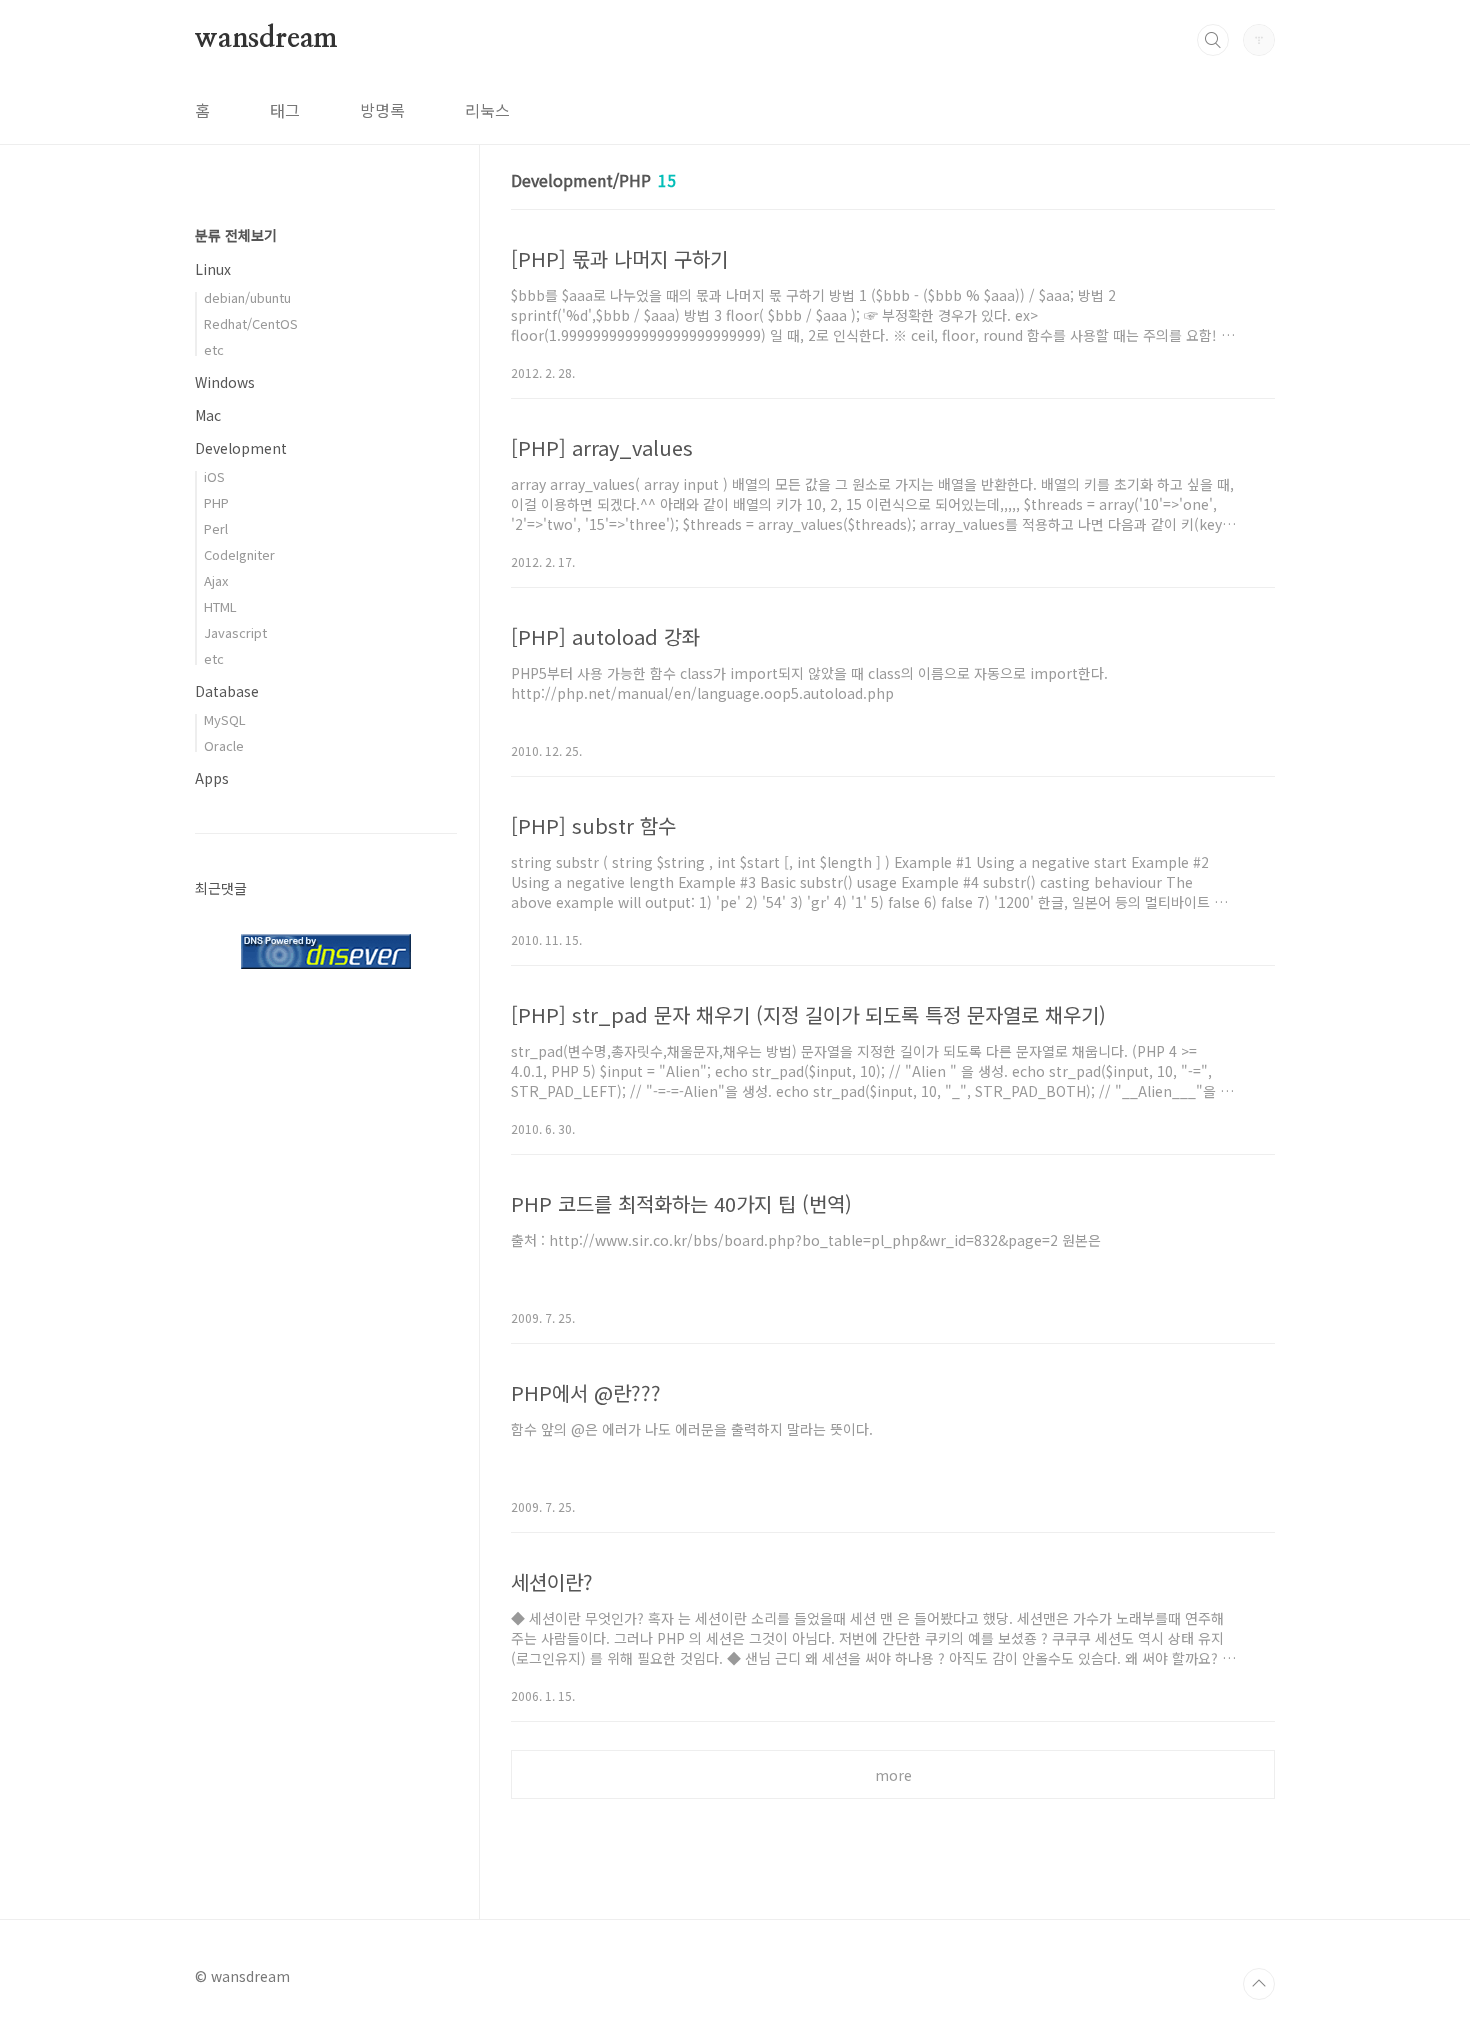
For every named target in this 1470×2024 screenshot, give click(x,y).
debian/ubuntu (247, 297)
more (893, 1775)
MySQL (225, 719)
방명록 (382, 110)
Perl (216, 528)
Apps (212, 778)
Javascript (235, 632)
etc (214, 349)
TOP (1259, 1984)
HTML (220, 606)
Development (241, 448)
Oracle (224, 745)
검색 (1213, 40)
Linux (213, 269)
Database (227, 691)
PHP (216, 502)
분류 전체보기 (236, 235)
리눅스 (487, 110)
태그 (285, 110)
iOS (214, 476)
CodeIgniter (239, 554)
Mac (208, 415)
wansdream (266, 39)
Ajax (216, 580)
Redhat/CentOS (251, 323)
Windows (225, 382)
